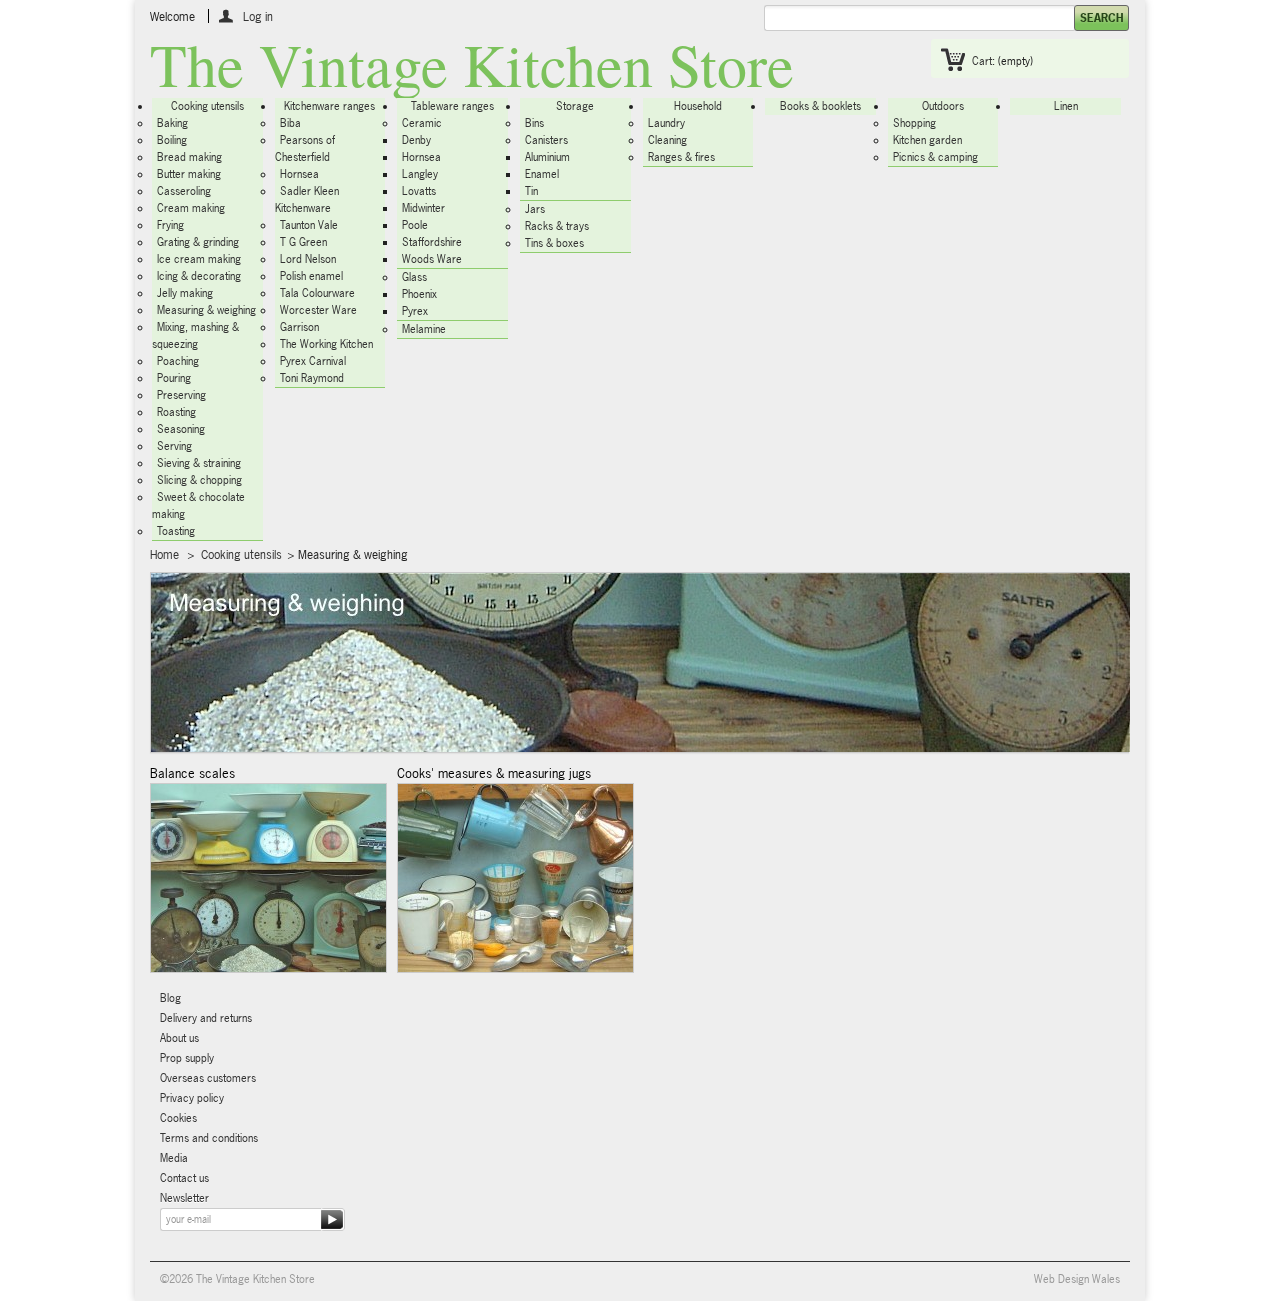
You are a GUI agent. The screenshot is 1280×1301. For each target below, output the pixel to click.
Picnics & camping (935, 157)
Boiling (172, 140)
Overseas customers (208, 1078)
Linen (1066, 106)
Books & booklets (820, 106)
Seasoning (181, 429)
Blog (170, 998)
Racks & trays (557, 226)
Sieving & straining (199, 463)
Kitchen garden (927, 140)
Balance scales (192, 773)
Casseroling (184, 191)
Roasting (176, 412)
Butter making (189, 174)
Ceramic (422, 123)
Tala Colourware (317, 293)
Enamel (542, 174)
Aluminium (547, 157)
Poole (415, 225)
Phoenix (419, 294)
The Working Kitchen (326, 344)
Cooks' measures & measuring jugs (494, 773)
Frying (170, 225)
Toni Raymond (312, 378)
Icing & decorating (199, 276)
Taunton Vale (309, 225)
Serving (174, 446)
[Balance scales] (268, 878)
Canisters (546, 140)
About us (179, 1038)
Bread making (189, 157)
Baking (172, 123)
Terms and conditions (209, 1138)
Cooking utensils (207, 106)
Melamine (424, 329)
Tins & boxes (554, 243)
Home (164, 555)
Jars (535, 209)
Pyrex (415, 311)
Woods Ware (432, 259)
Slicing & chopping (199, 480)
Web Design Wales (1077, 1279)
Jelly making (185, 293)
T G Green (303, 242)
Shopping (914, 123)
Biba (290, 123)
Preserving (181, 395)
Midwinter (423, 208)
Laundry (666, 123)
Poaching (178, 361)
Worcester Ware (318, 310)
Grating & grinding (198, 242)
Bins (534, 123)
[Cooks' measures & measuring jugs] (515, 878)
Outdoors (943, 106)
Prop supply (187, 1058)
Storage (575, 106)
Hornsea (299, 174)
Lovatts (419, 191)
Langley (420, 174)
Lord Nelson (308, 259)
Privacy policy (192, 1098)
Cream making (191, 208)
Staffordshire (432, 242)
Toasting (176, 531)
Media (174, 1158)
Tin (531, 191)
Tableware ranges (452, 106)
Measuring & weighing (206, 310)
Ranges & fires (681, 157)
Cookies (178, 1118)
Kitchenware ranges (329, 106)
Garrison (299, 327)
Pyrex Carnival (313, 361)
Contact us (184, 1178)
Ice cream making (199, 259)
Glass (414, 277)
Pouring (174, 378)
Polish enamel (311, 276)
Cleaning (667, 140)
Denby (416, 140)
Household (698, 106)
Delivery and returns (206, 1018)
